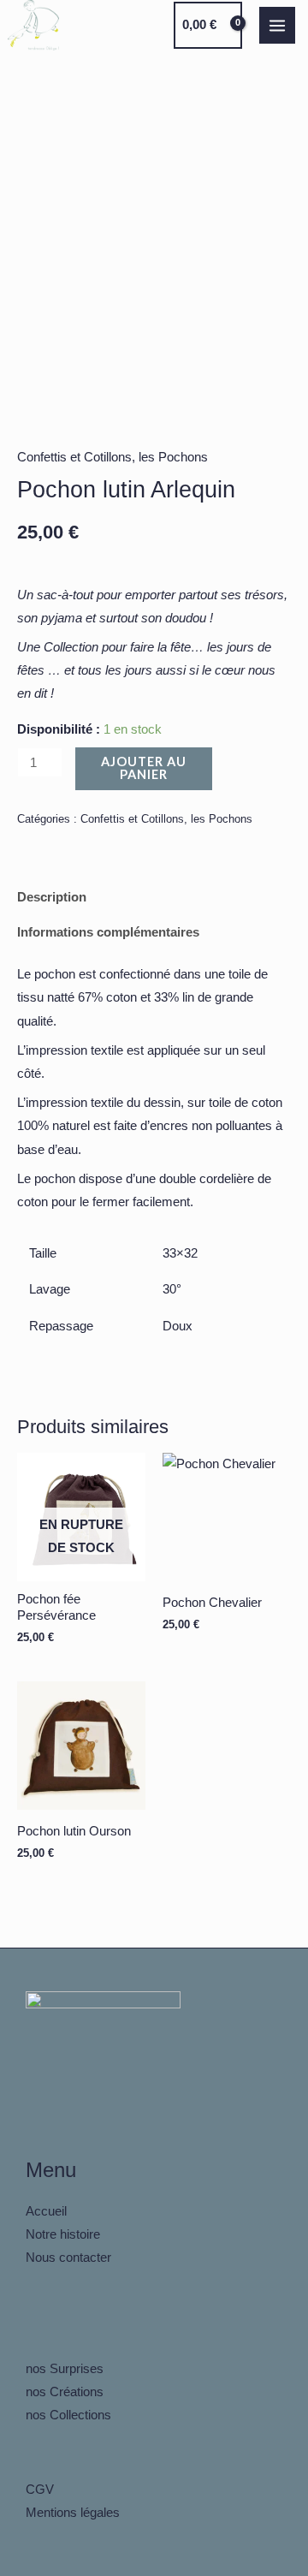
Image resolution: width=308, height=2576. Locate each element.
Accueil (46, 2211)
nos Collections (68, 2415)
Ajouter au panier (144, 768)
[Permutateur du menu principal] (277, 25)
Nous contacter (68, 2258)
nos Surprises (65, 2369)
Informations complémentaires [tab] (108, 932)
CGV (40, 2490)
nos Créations (65, 2392)
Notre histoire (63, 2234)
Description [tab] (52, 897)
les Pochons (173, 457)
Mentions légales (73, 2513)
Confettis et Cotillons (74, 457)
